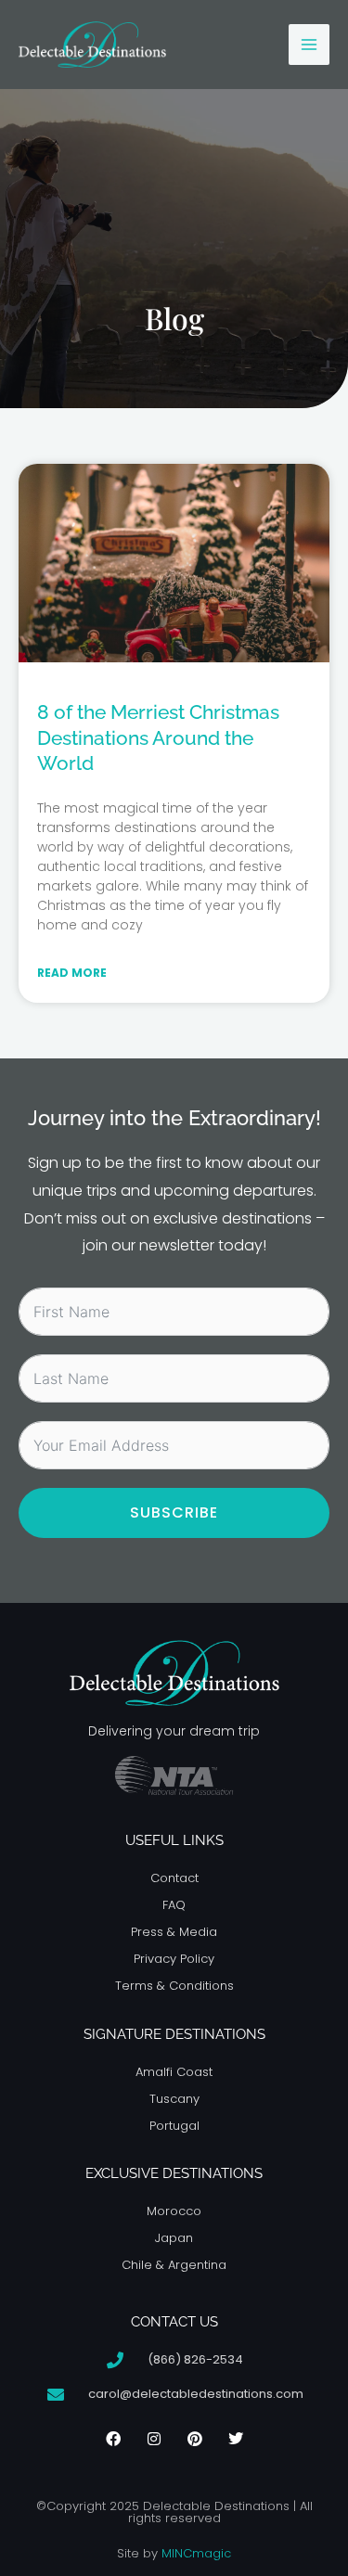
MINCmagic (196, 2553)
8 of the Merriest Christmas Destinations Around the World (158, 737)
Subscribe (174, 1512)
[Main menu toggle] (309, 45)
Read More (72, 973)
